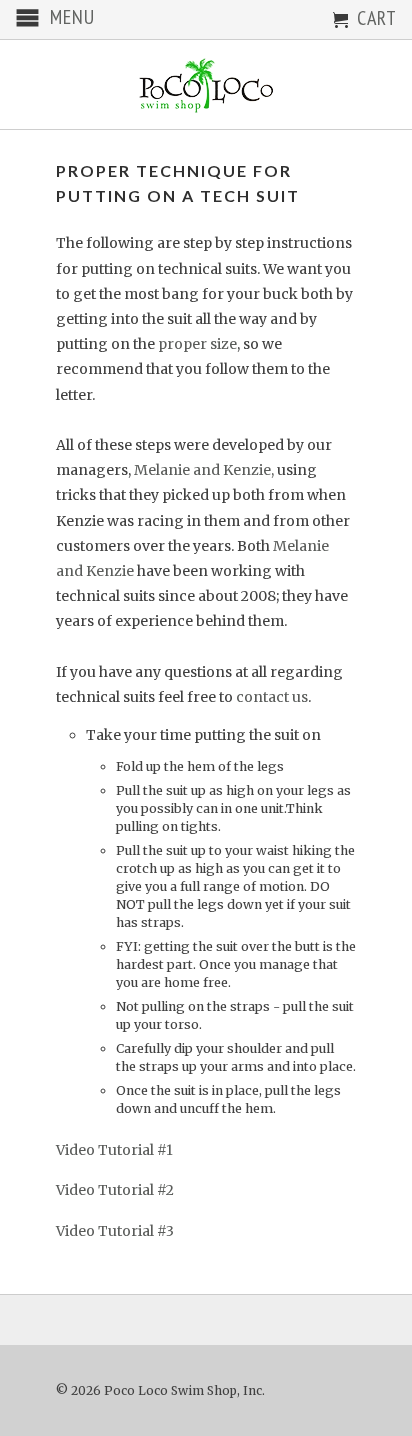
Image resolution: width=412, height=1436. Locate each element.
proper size (197, 344)
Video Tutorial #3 (115, 1231)
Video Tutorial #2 (115, 1190)
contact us (272, 697)
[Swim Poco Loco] (206, 84)
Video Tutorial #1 (114, 1150)
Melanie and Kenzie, (204, 470)
